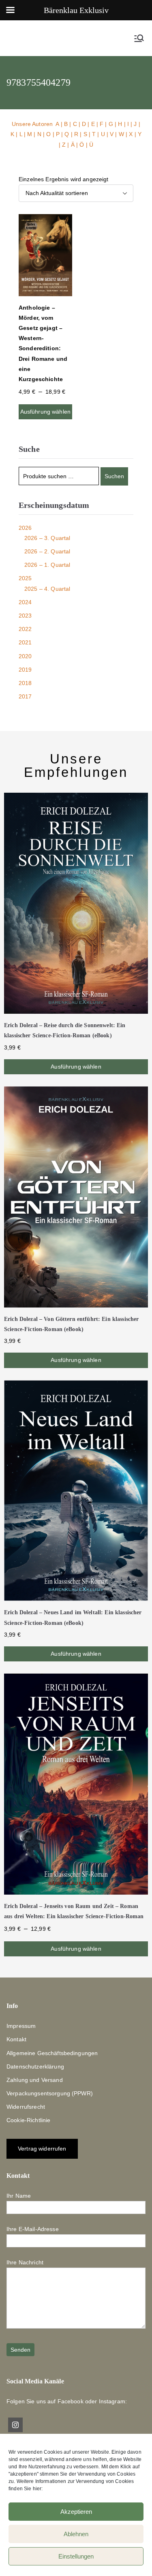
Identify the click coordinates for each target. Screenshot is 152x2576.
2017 (25, 696)
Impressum (21, 2026)
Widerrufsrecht (26, 2107)
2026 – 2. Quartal (47, 551)
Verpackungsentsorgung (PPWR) (50, 2093)
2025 (25, 578)
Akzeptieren (76, 2512)
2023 (25, 616)
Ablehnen (76, 2534)
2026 (25, 528)
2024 (25, 602)
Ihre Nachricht (25, 2262)
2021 (25, 642)
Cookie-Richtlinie (28, 2120)
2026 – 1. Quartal (47, 565)
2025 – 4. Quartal (47, 589)
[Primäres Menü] (139, 38)
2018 (25, 683)
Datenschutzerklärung (35, 2066)
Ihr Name (19, 2196)
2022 (25, 629)
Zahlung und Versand (35, 2080)
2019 (25, 670)
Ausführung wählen (45, 412)
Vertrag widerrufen (42, 2149)
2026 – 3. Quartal (47, 538)
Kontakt (16, 2039)
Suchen (114, 476)
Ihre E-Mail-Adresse (33, 2229)
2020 (25, 656)
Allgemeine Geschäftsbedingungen (52, 2053)
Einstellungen (76, 2556)
